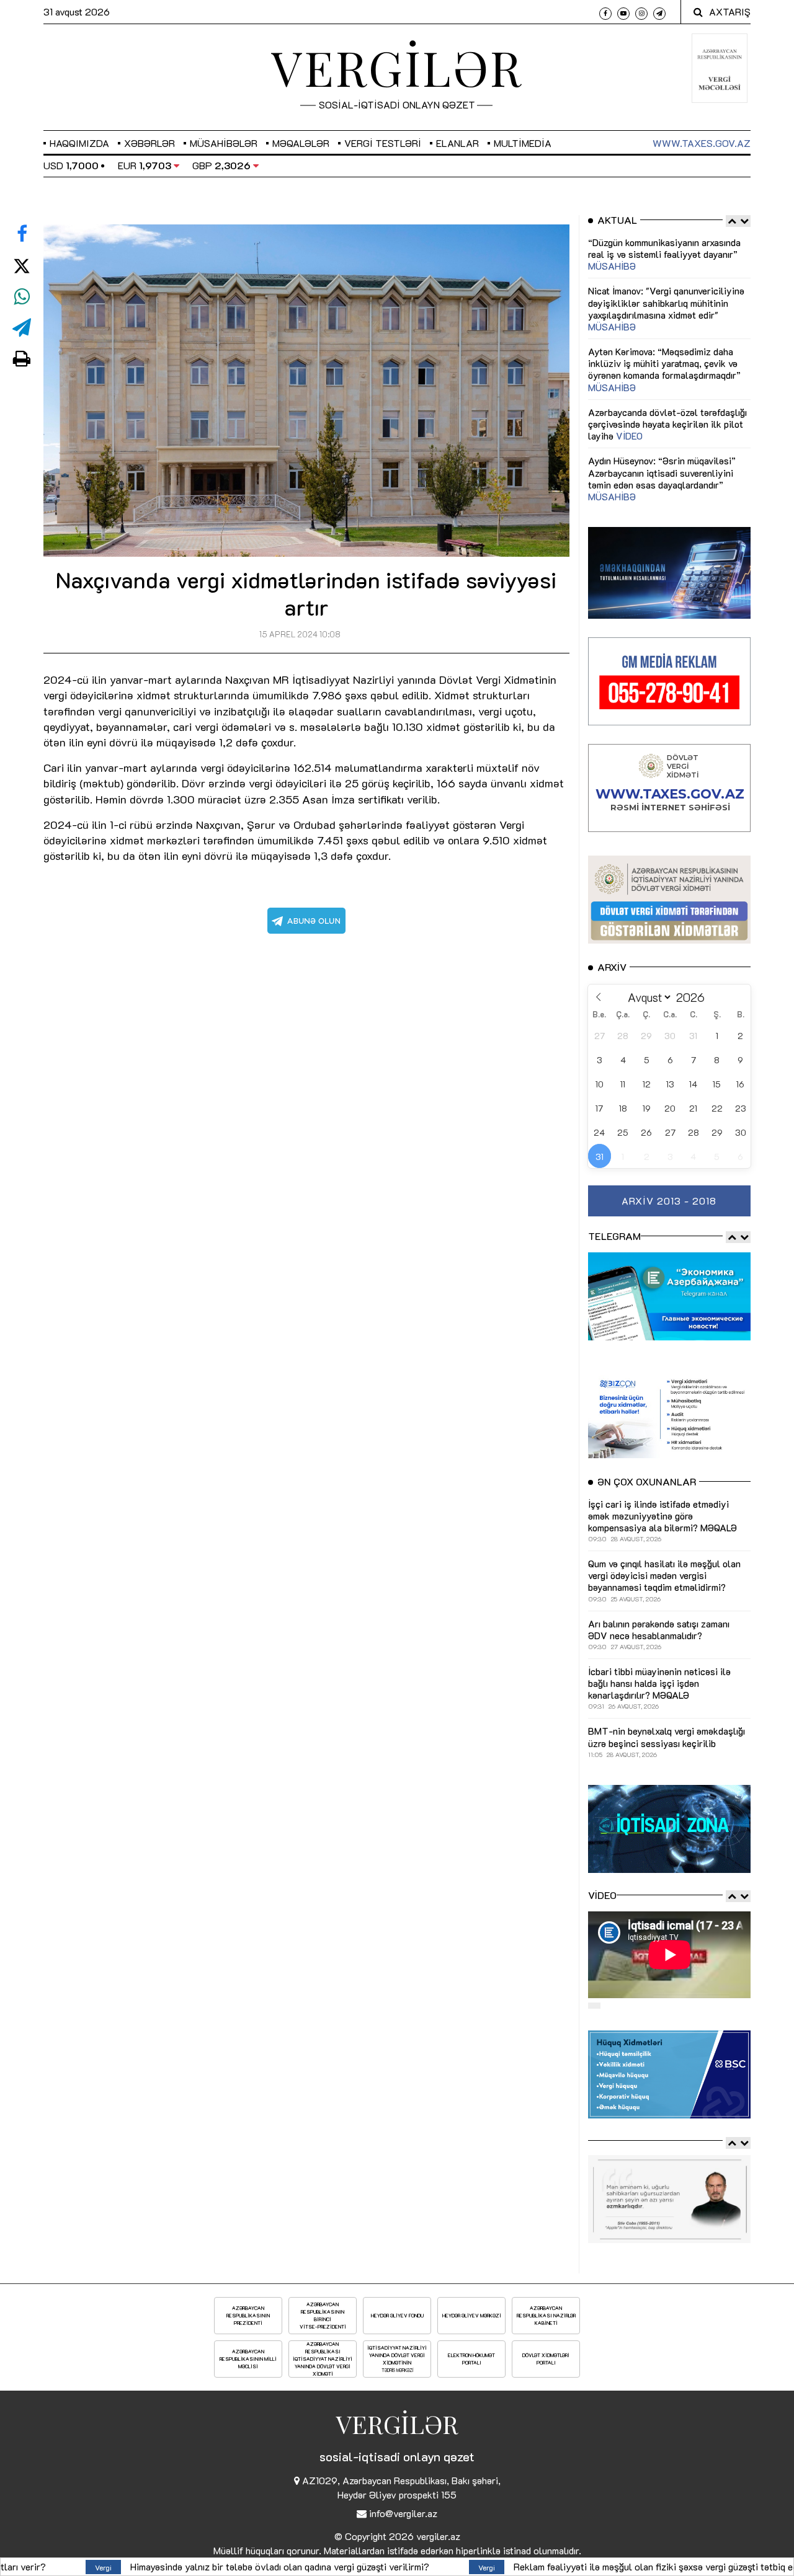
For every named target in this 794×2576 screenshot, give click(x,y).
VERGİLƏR (397, 67)
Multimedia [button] (523, 143)
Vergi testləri (383, 143)
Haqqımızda (79, 143)
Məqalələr (301, 143)
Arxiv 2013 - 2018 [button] (669, 1201)
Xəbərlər (149, 143)
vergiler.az (438, 2536)
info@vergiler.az (403, 2513)
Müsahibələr (224, 143)
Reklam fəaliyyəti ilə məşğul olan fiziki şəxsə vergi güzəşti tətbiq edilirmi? (460, 2566)
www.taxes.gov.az (702, 143)
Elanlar (457, 143)
